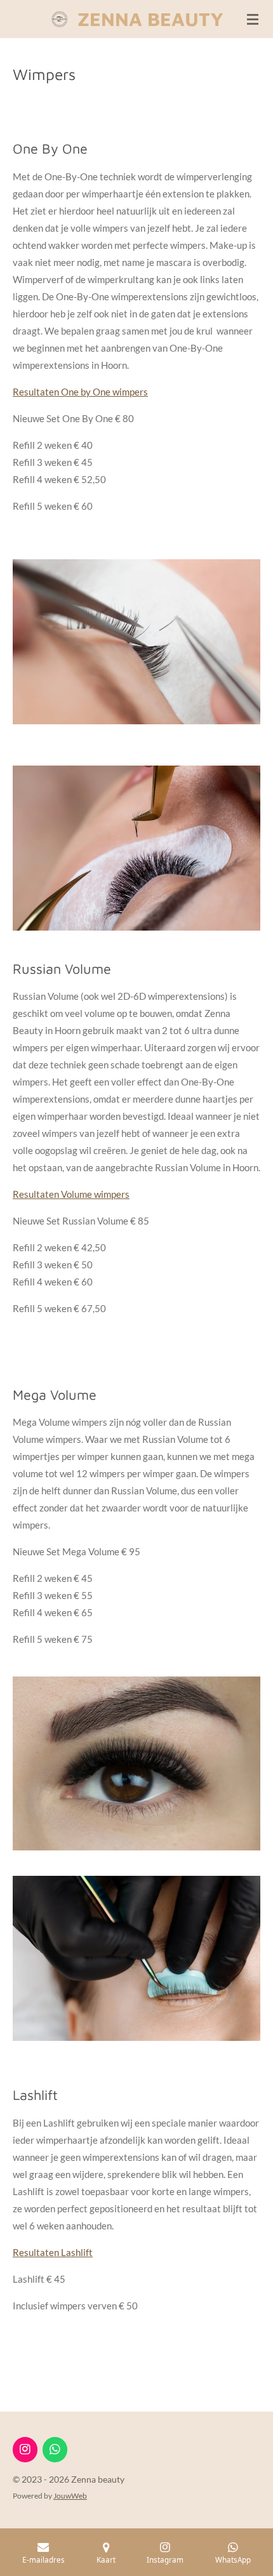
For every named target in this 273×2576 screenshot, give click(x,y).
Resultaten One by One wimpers (80, 392)
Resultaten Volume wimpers (71, 1194)
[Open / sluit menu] (253, 19)
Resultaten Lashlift (53, 2252)
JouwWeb (70, 2495)
